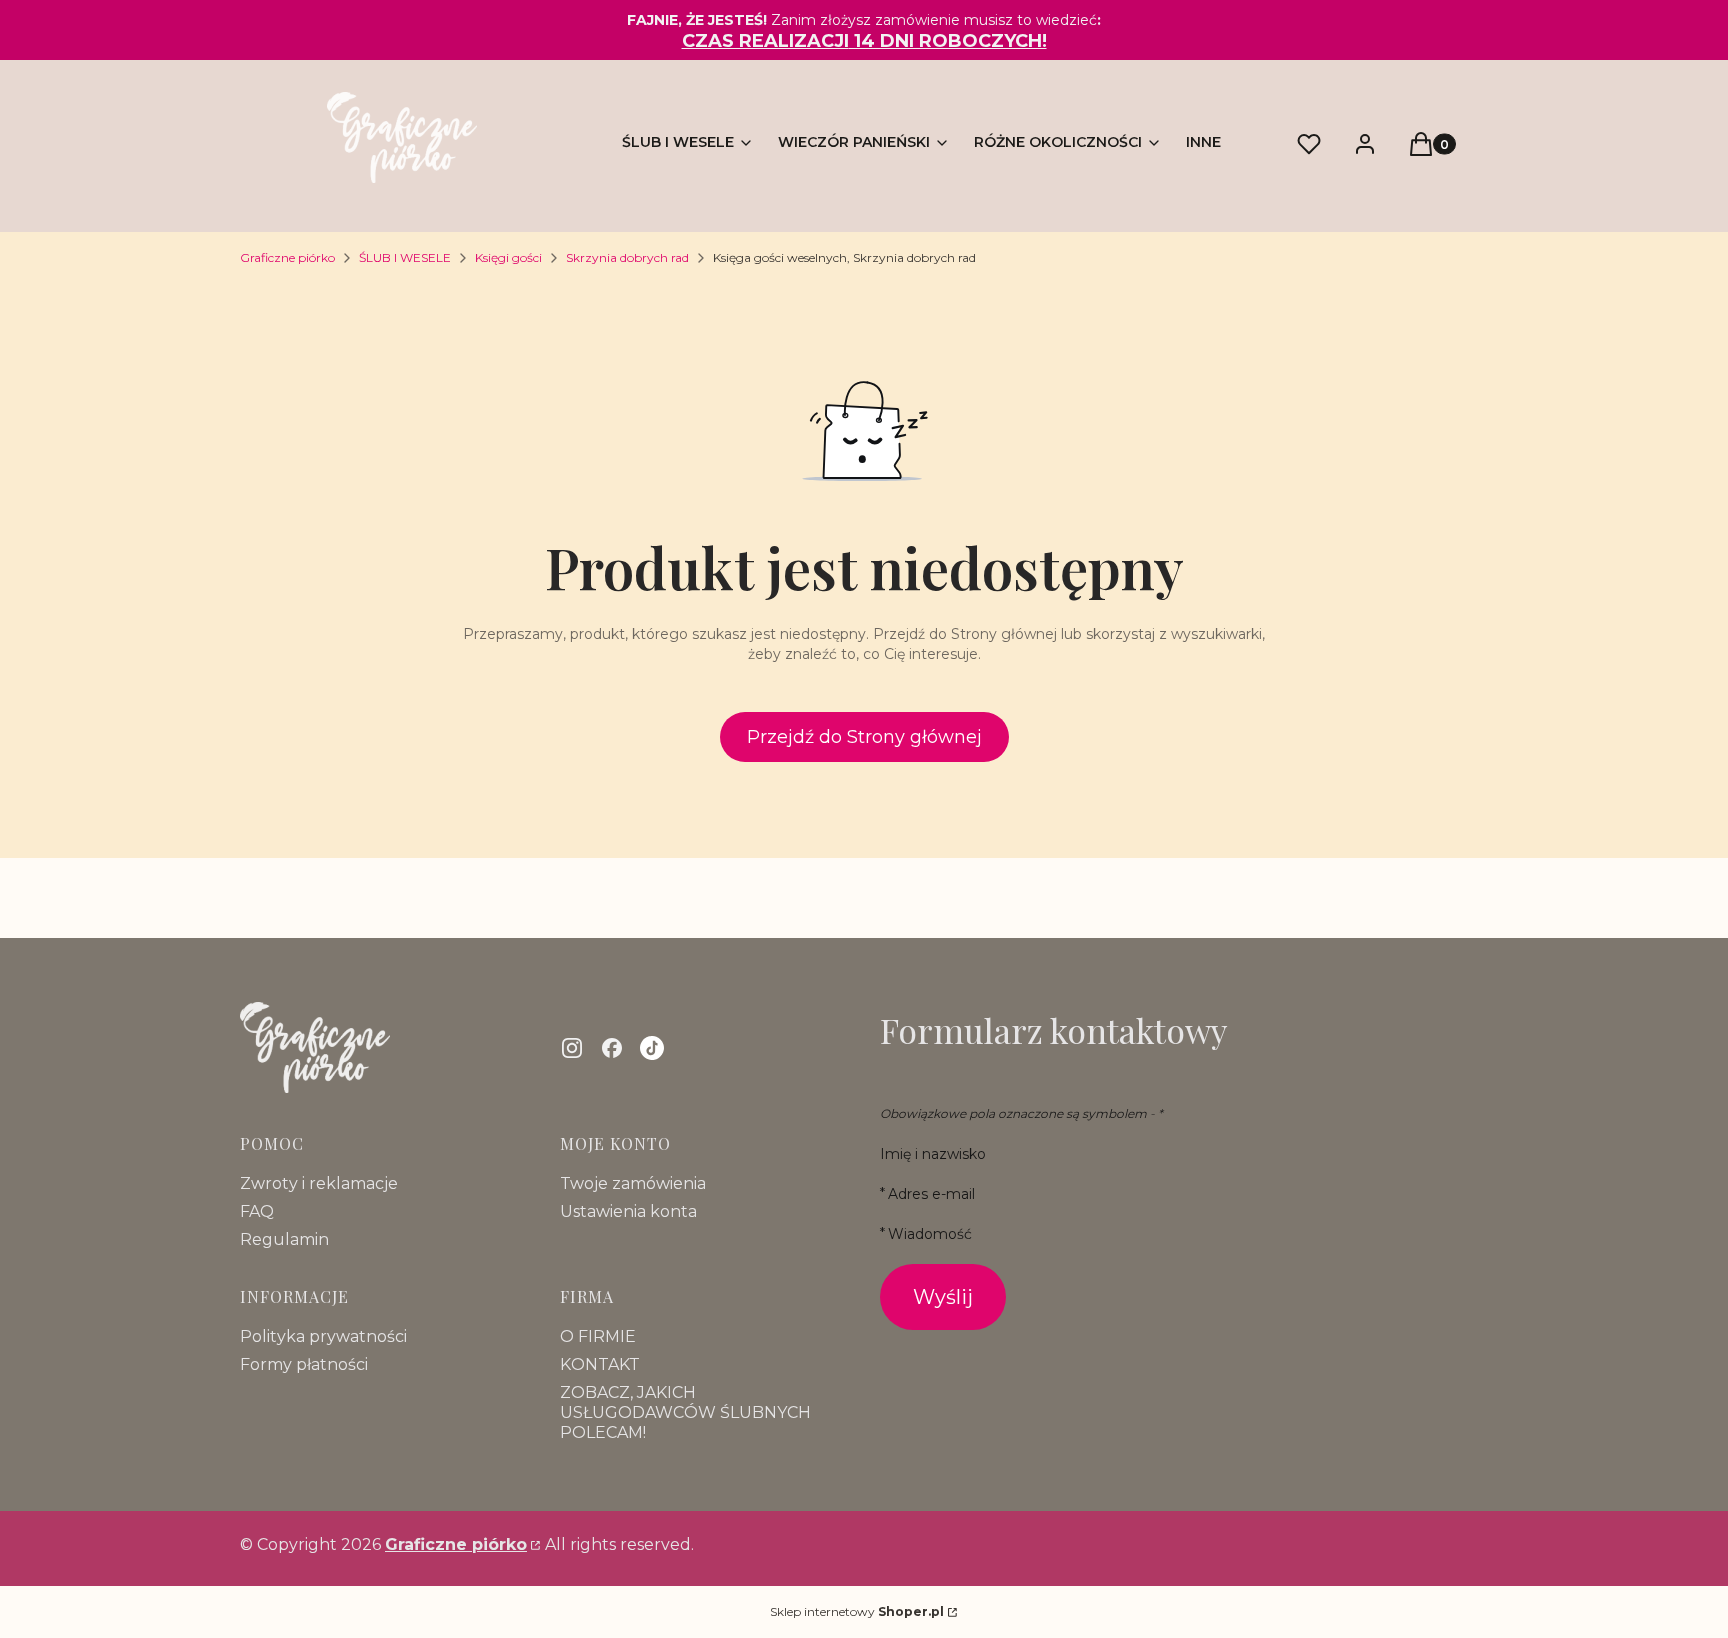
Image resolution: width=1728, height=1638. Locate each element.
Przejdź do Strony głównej (864, 737)
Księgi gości (508, 257)
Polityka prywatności (323, 1336)
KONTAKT (600, 1364)
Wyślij (943, 1297)
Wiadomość (930, 1233)
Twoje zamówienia (633, 1183)
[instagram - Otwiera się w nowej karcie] (572, 1048)
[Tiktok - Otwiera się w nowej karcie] (652, 1048)
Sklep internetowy (857, 1611)
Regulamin (284, 1239)
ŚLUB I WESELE (405, 257)
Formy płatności (304, 1364)
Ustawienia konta (628, 1211)
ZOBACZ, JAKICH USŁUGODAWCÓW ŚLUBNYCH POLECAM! (685, 1412)
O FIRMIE (598, 1336)
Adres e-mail (931, 1193)
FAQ (257, 1211)
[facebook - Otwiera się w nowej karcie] (612, 1048)
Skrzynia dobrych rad (627, 257)
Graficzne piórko (287, 257)
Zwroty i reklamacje (319, 1183)
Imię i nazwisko (933, 1154)
